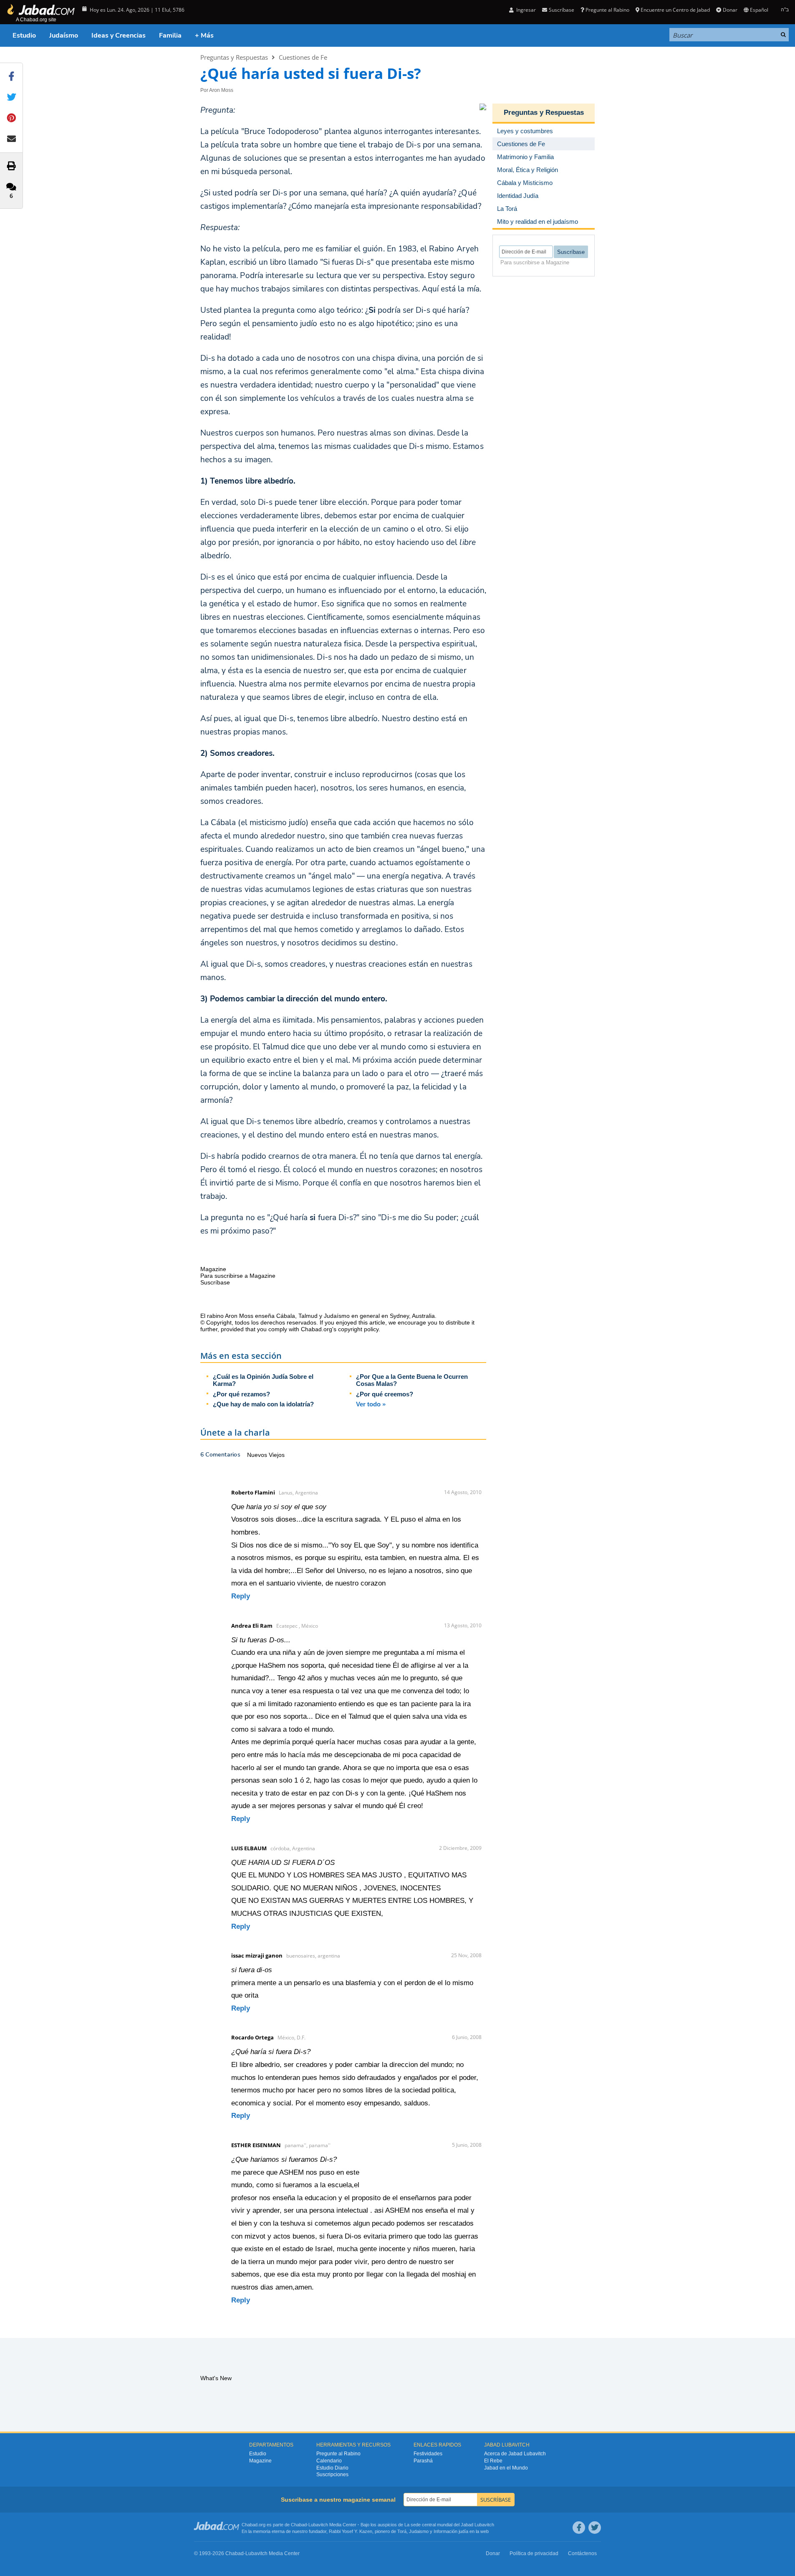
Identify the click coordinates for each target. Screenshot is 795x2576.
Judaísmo (64, 35)
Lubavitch (318, 2525)
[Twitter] (595, 2528)
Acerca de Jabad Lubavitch (515, 2454)
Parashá (423, 2461)
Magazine (260, 2461)
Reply (241, 1596)
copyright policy (358, 1329)
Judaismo (419, 2531)
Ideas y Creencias (119, 35)
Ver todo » (371, 1404)
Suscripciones (332, 2475)
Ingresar (525, 10)
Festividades (428, 2454)
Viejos (277, 1455)
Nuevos (258, 1455)
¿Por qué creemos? (385, 1394)
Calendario (329, 2461)
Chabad (299, 2525)
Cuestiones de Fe (303, 57)
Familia (170, 35)
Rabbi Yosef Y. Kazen (351, 2531)
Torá (402, 2531)
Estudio (24, 35)
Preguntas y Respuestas (234, 57)
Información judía (452, 2531)
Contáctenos (582, 2553)
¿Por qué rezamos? (241, 1394)
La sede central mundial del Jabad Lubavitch (449, 2525)
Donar (730, 10)
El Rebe (493, 2461)
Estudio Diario (332, 2468)
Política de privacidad (534, 2553)
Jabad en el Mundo (506, 2468)
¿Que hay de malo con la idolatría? (263, 1404)
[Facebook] (579, 2528)
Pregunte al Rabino (607, 10)
